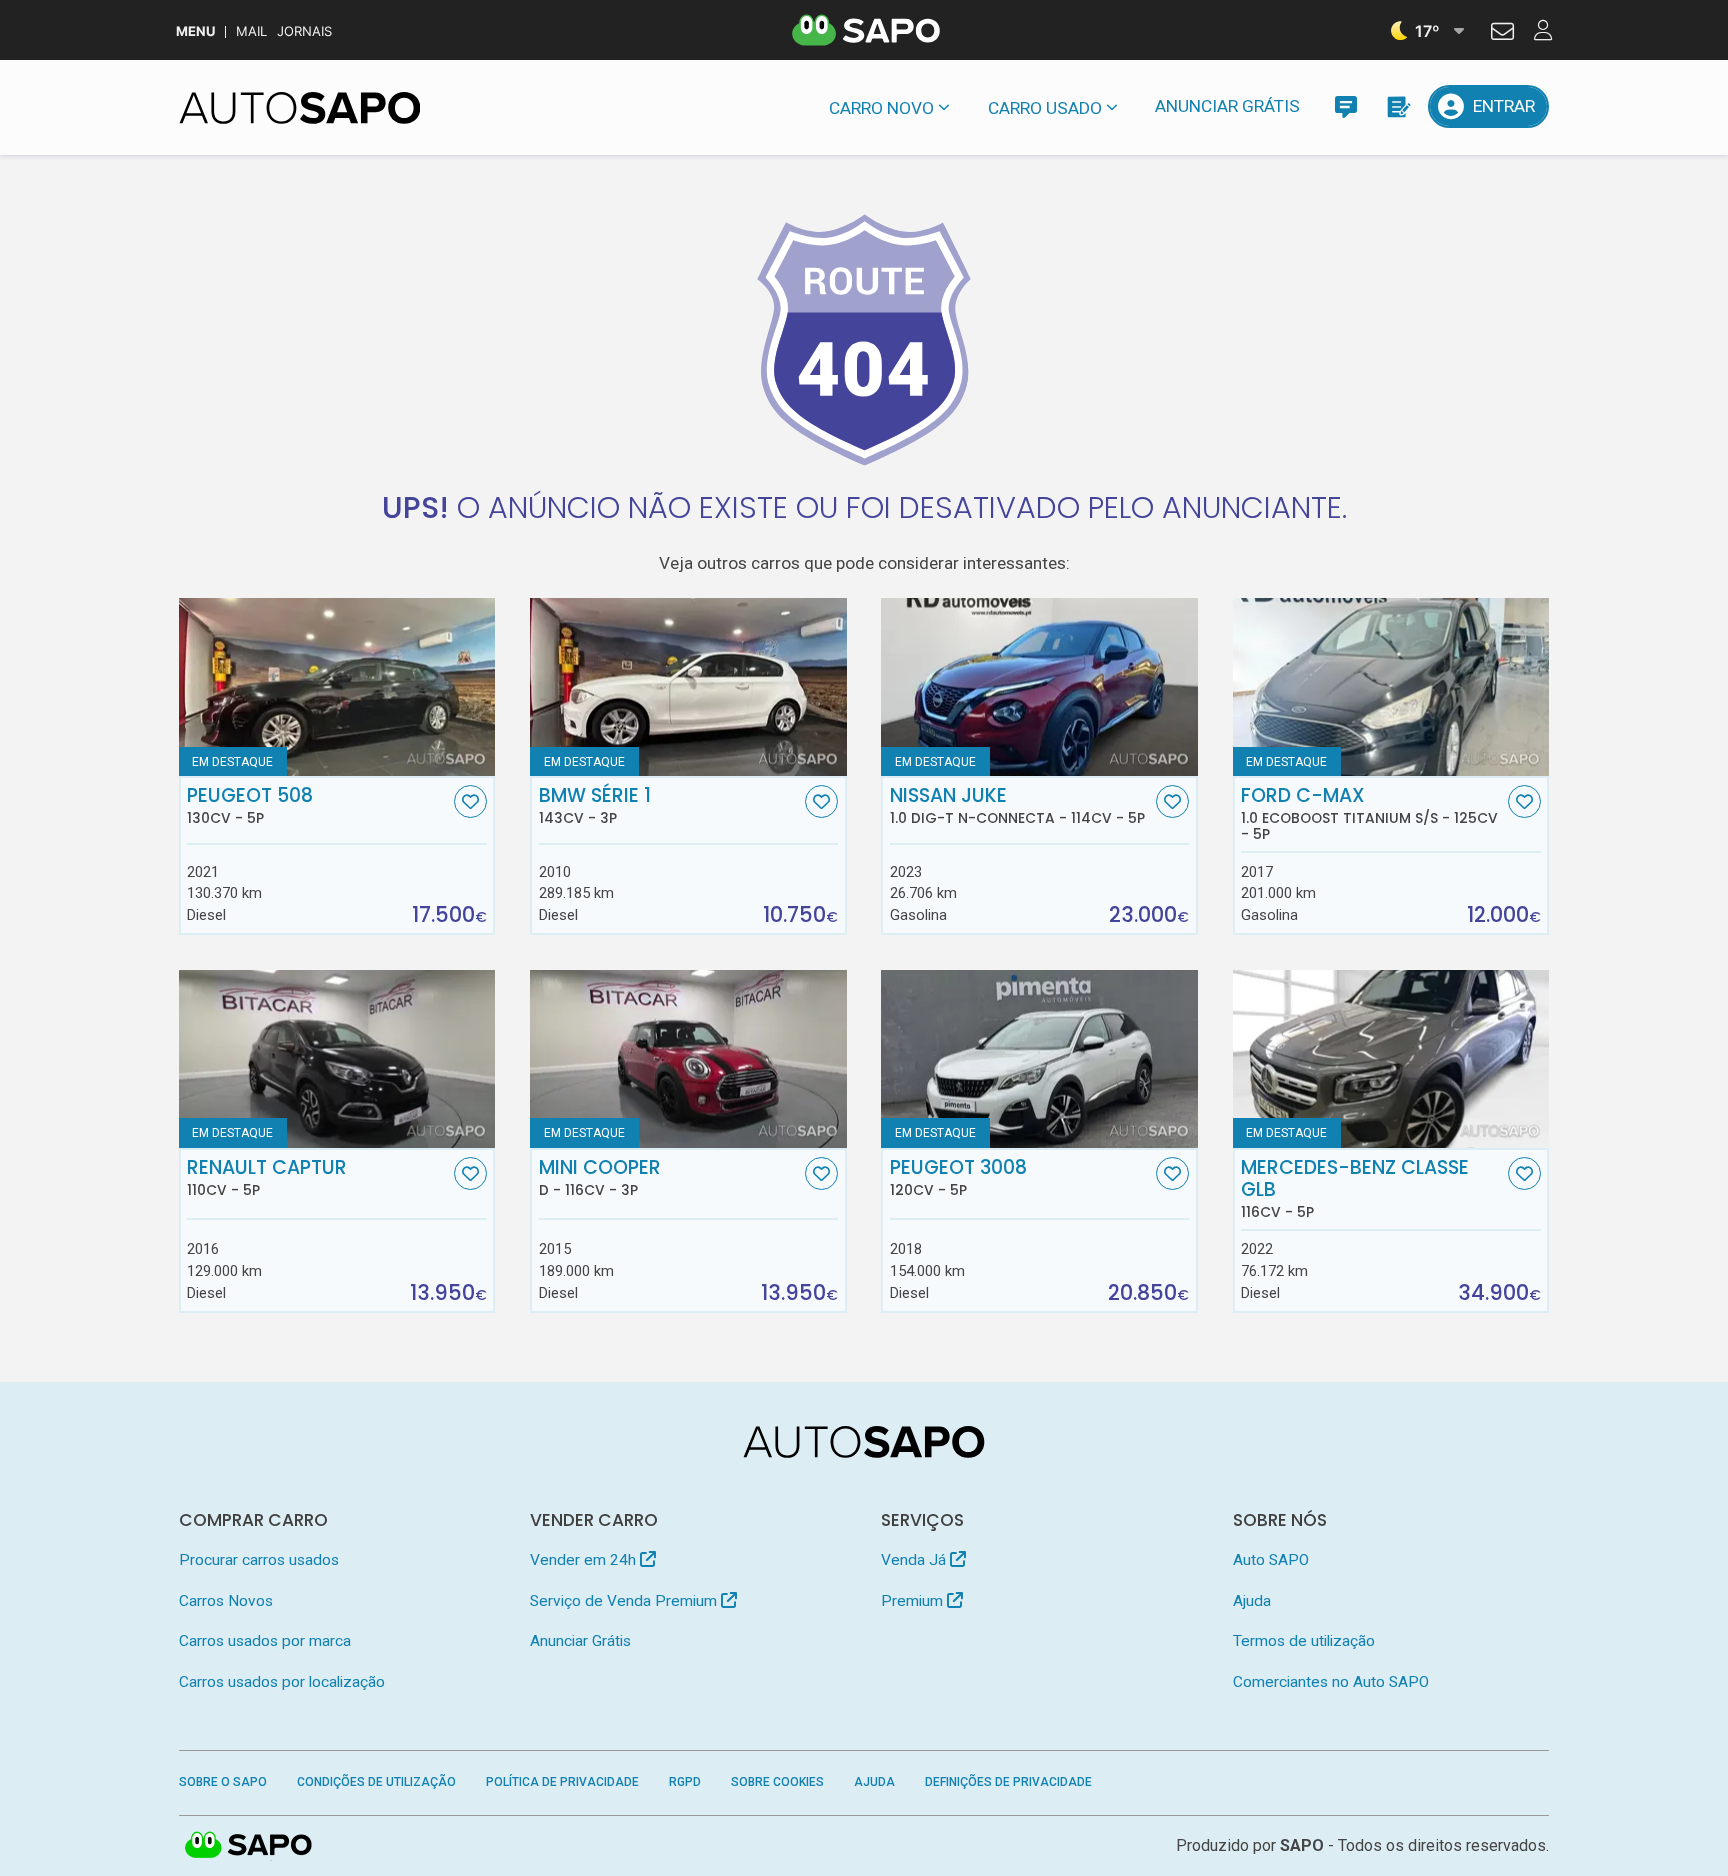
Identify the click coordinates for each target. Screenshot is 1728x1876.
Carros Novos (226, 1601)
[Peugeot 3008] (1039, 1059)
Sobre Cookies (777, 1782)
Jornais (304, 31)
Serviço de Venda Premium (625, 1601)
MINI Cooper (600, 1178)
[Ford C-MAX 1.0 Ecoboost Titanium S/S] (1391, 687)
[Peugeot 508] (337, 687)
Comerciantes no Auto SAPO (1331, 1682)
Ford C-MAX (1369, 814)
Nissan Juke (1017, 806)
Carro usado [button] (1045, 108)
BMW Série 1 (595, 806)
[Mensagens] (1345, 106)
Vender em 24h (585, 1560)
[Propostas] (1397, 106)
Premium (914, 1601)
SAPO (249, 1846)
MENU (195, 31)
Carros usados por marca (265, 1641)
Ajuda (1252, 1601)
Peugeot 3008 (958, 1178)
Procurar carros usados (259, 1560)
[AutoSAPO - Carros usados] (300, 108)
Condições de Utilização (376, 1782)
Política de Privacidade (562, 1782)
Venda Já (915, 1560)
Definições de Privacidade (1008, 1782)
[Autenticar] (1502, 34)
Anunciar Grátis (1227, 106)
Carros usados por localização (282, 1682)
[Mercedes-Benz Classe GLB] (1391, 1059)
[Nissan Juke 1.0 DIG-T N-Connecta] (1039, 687)
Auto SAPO (1271, 1560)
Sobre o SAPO (223, 1782)
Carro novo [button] (881, 108)
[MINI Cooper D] (688, 1059)
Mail (251, 31)
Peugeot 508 (250, 806)
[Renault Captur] (337, 1059)
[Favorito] (470, 801)
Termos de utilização (1304, 1641)
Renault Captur (267, 1178)
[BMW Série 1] (688, 687)
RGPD (685, 1782)
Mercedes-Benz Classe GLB (1355, 1189)
